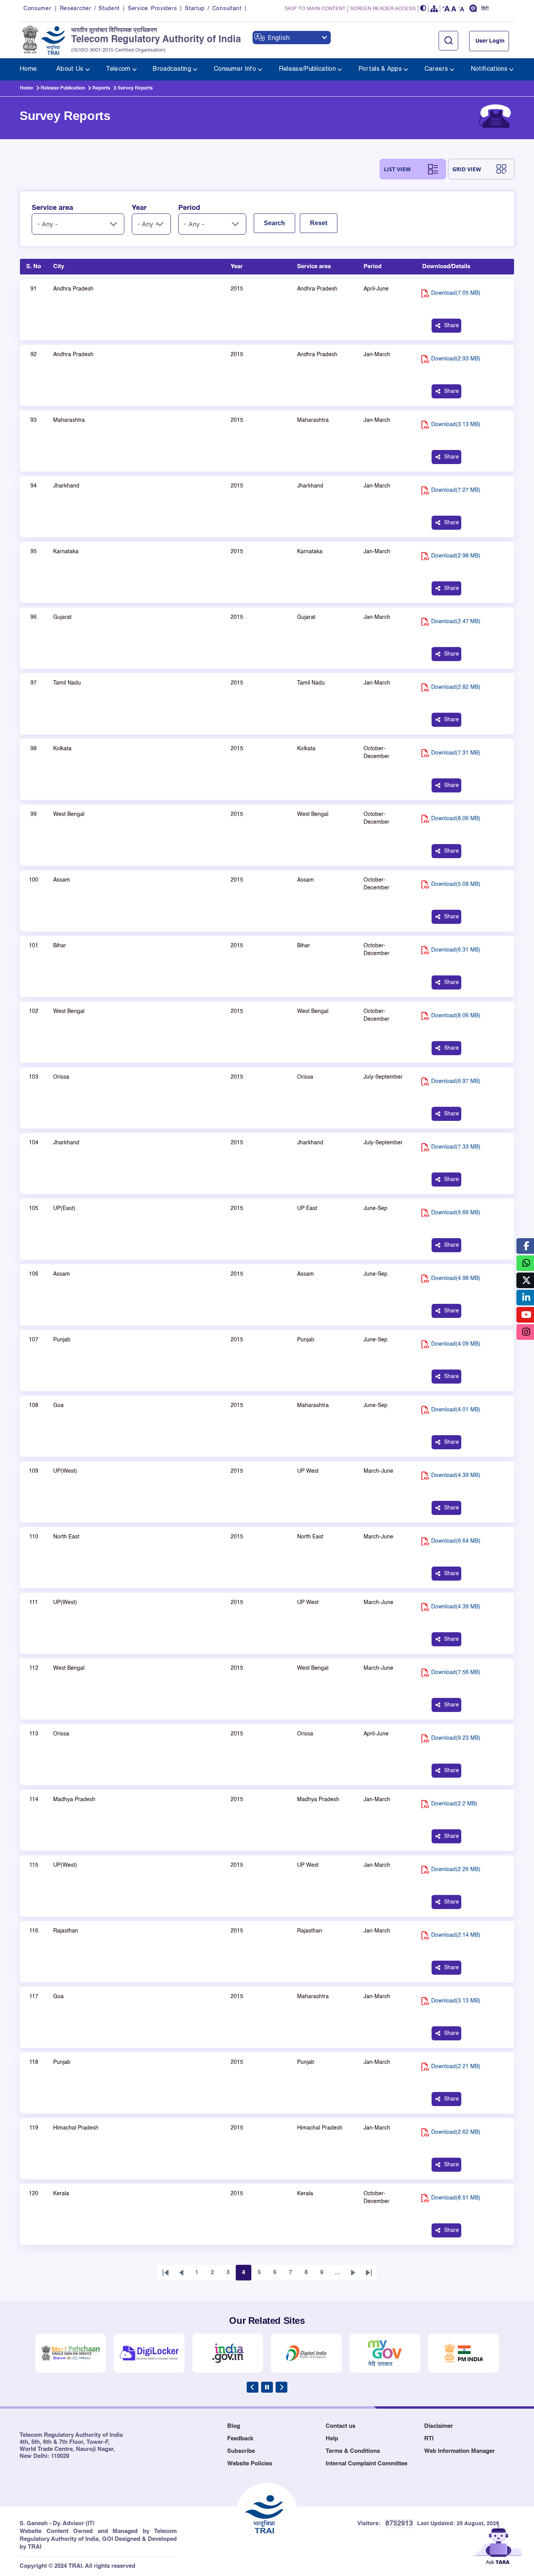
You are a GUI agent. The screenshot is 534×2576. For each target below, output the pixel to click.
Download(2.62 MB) (456, 2132)
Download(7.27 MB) (456, 490)
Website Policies (250, 2464)
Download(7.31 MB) (456, 753)
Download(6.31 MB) (456, 950)
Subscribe (241, 2451)
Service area (52, 208)
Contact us (340, 2426)
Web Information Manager (460, 2451)
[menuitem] (28, 69)
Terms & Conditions (353, 2451)
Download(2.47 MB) (456, 622)
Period (189, 208)
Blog (234, 2426)
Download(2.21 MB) (456, 2067)
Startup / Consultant (213, 9)
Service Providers (152, 9)
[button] (423, 9)
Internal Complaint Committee (366, 2464)
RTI (429, 2439)
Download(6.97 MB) (456, 1081)
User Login (490, 41)
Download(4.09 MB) (456, 1344)
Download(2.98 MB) (456, 556)
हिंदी (485, 9)
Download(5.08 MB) (456, 884)
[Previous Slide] (253, 2387)
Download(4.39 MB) (456, 1475)
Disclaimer (439, 2426)
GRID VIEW (467, 169)
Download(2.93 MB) (456, 359)
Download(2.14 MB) (456, 1935)
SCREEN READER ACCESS (383, 9)
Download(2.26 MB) (456, 1870)
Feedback (240, 2439)
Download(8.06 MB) (456, 819)
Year (139, 208)
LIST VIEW (397, 169)
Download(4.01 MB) (456, 1410)
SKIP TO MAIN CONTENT (315, 9)
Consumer (38, 9)
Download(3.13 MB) (456, 425)
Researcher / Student (90, 9)
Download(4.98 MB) (456, 1278)
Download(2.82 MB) (456, 687)
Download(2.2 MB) (454, 1804)
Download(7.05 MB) (456, 293)
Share (452, 326)
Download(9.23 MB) (456, 1738)
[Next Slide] (281, 2387)
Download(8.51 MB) (456, 2198)
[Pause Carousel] (267, 2387)
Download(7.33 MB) (456, 1147)
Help (332, 2439)
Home (27, 88)
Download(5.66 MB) (456, 1213)
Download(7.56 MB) (456, 1673)
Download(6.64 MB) (456, 1541)
